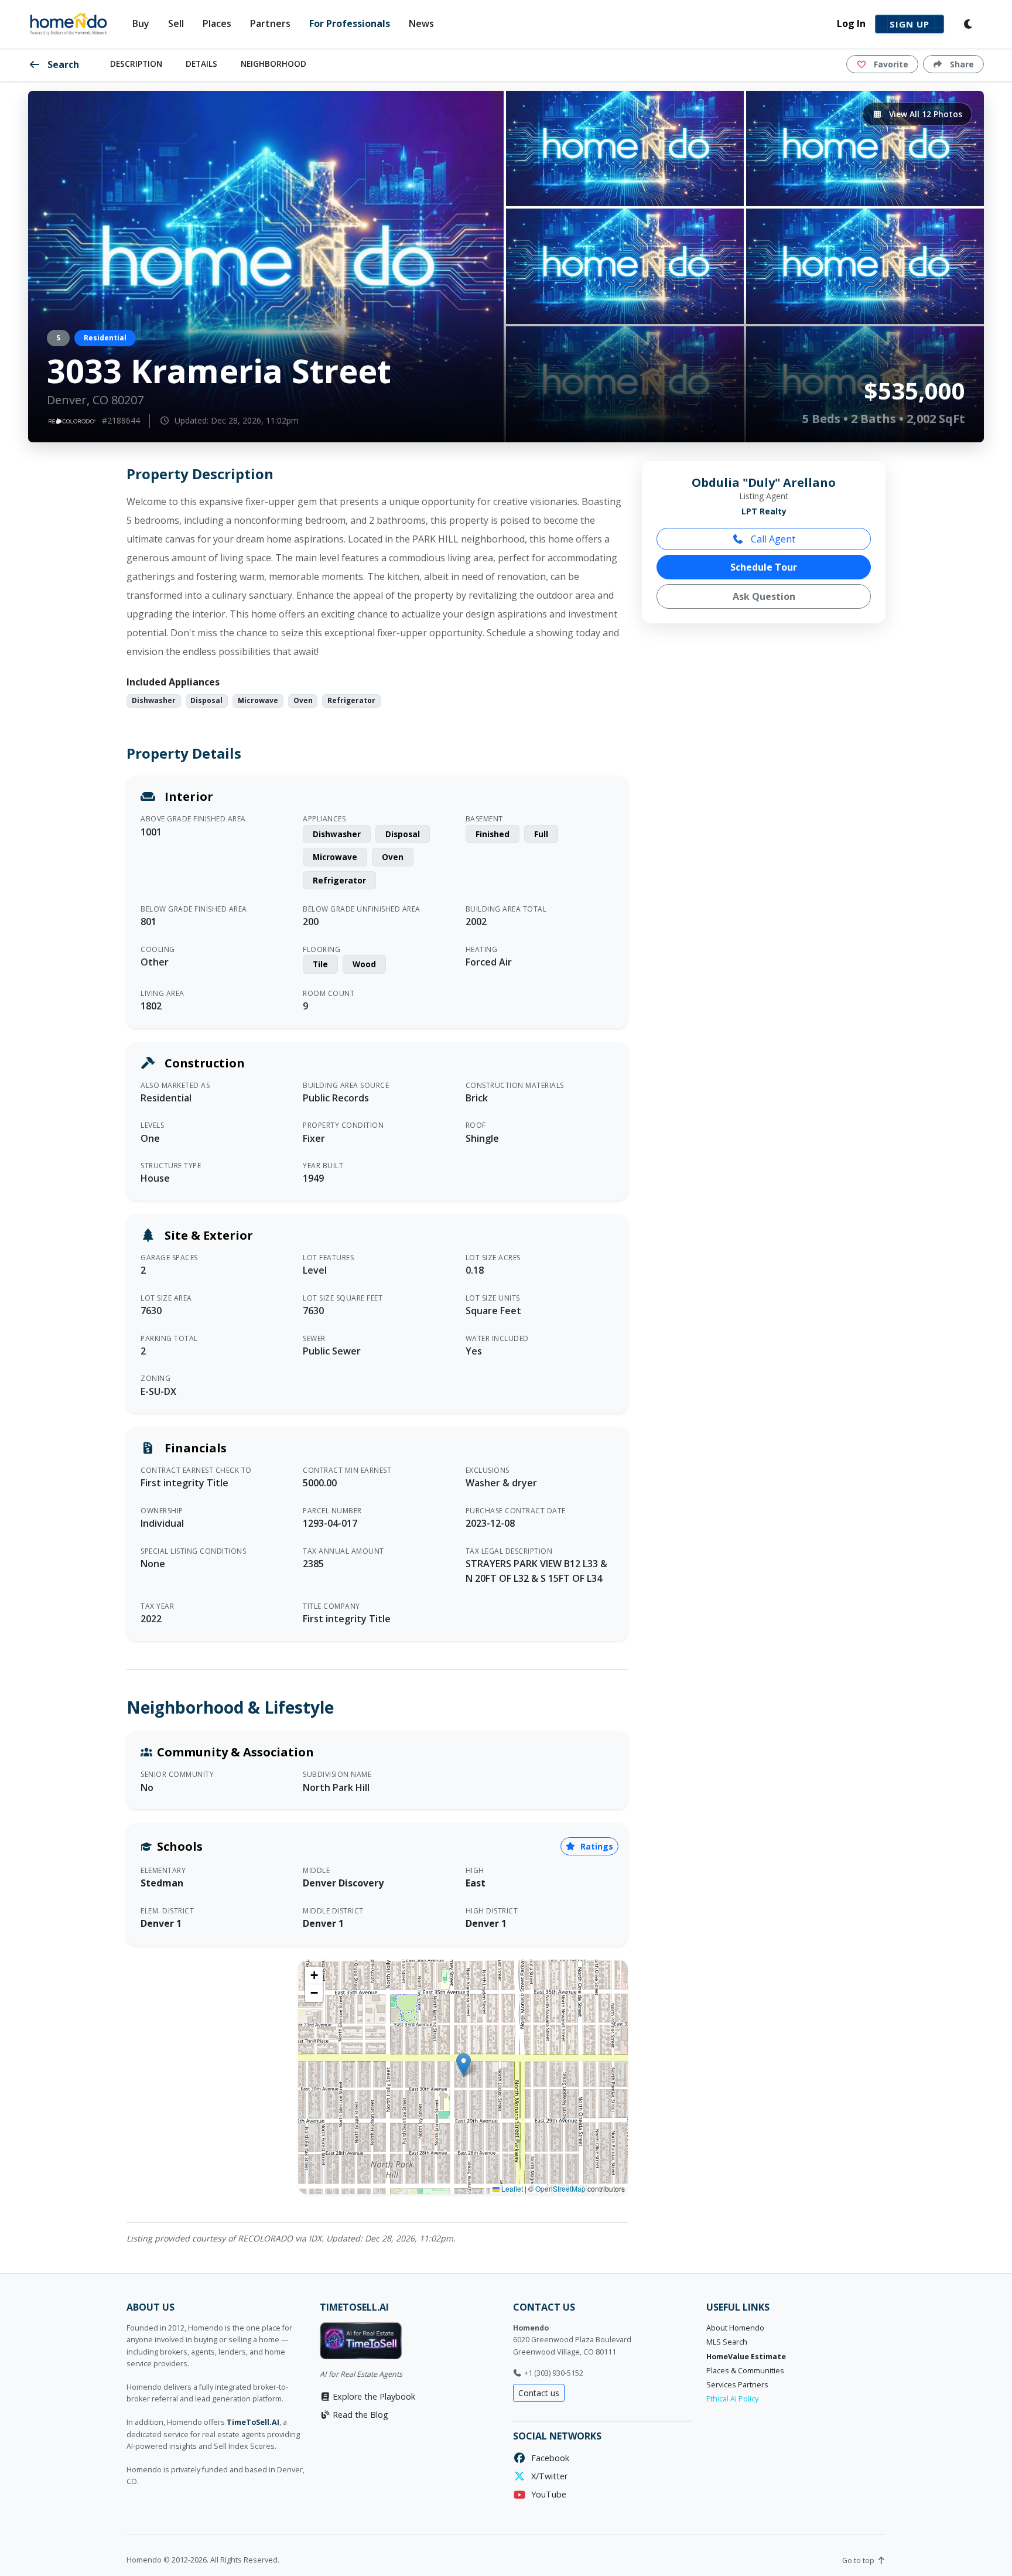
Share (961, 64)
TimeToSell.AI (253, 2422)
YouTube (546, 2494)
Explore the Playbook (373, 2396)
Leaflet (511, 2188)
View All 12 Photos (924, 114)
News (421, 23)
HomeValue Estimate (746, 2357)
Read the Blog (359, 2415)
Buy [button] (141, 23)
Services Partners (737, 2385)
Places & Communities (745, 2371)
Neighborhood (273, 64)
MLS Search (727, 2342)
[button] (464, 2065)
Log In (851, 23)
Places (217, 23)
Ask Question (764, 596)
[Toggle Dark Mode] (969, 24)
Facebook (548, 2458)
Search (62, 64)
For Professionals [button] (350, 23)
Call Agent (772, 539)
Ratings (596, 1846)
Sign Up (910, 24)
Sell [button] (176, 23)
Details (201, 64)
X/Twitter (547, 2476)
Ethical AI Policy (732, 2399)
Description (136, 64)
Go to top (859, 2560)
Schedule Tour (764, 567)
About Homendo (735, 2328)
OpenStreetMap (560, 2188)
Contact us (539, 2393)
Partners (270, 23)
